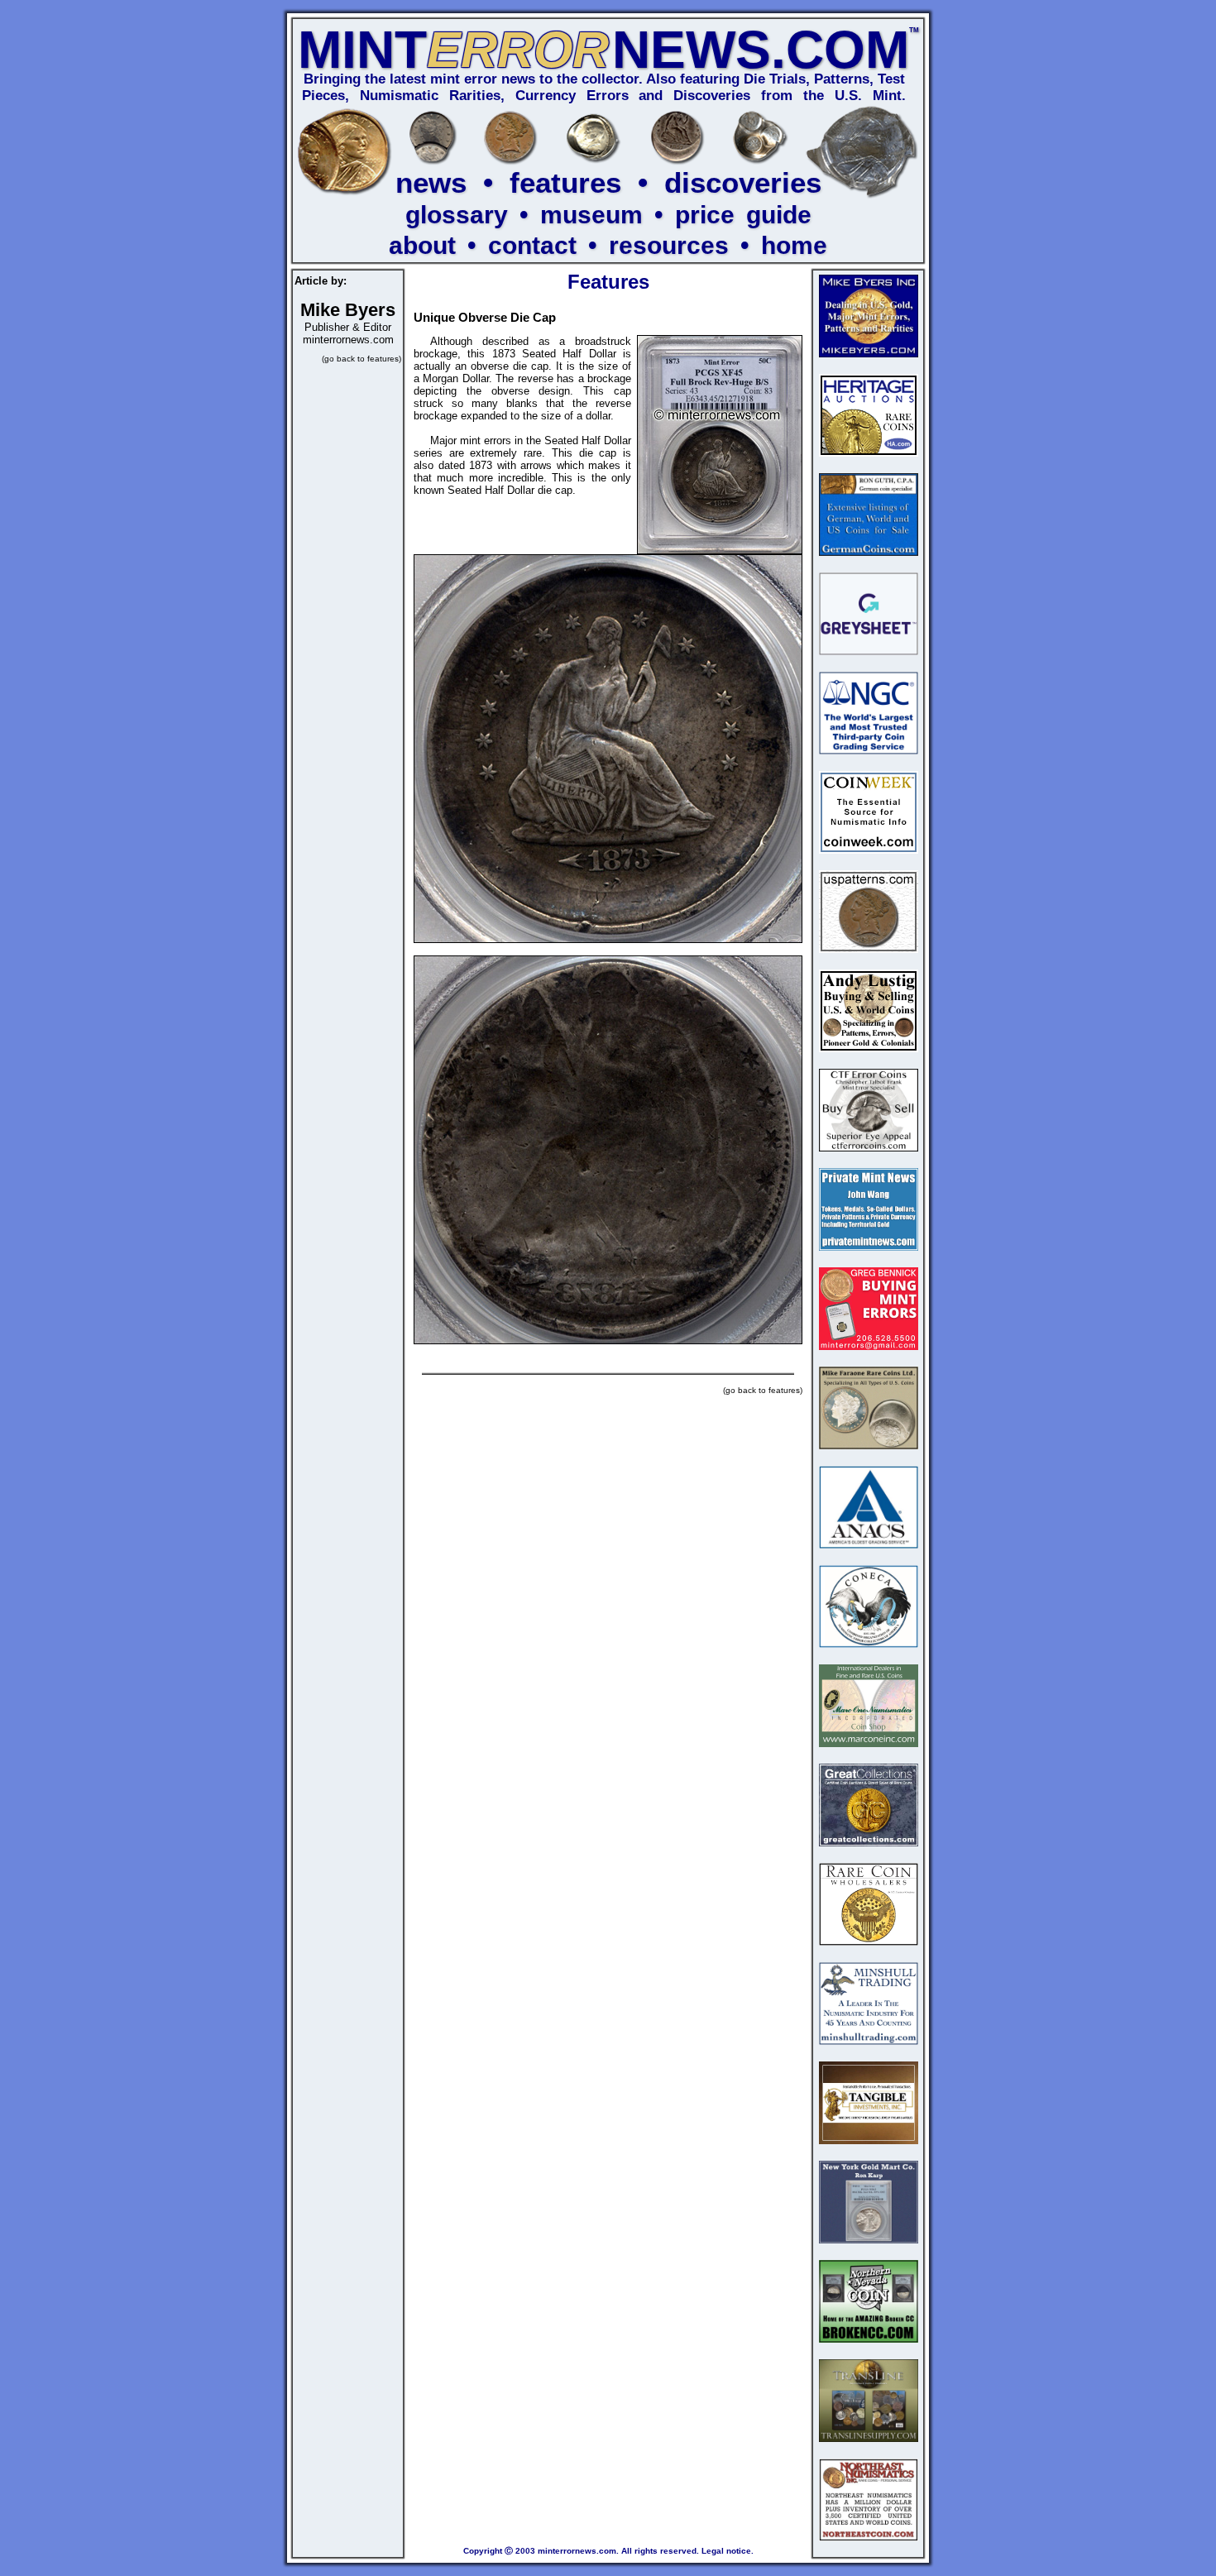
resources (669, 245)
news (431, 182)
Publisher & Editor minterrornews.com (348, 326)
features (565, 182)
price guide (743, 215)
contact (532, 245)
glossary (457, 215)
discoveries (743, 182)
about (422, 245)
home (794, 245)
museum (591, 215)
